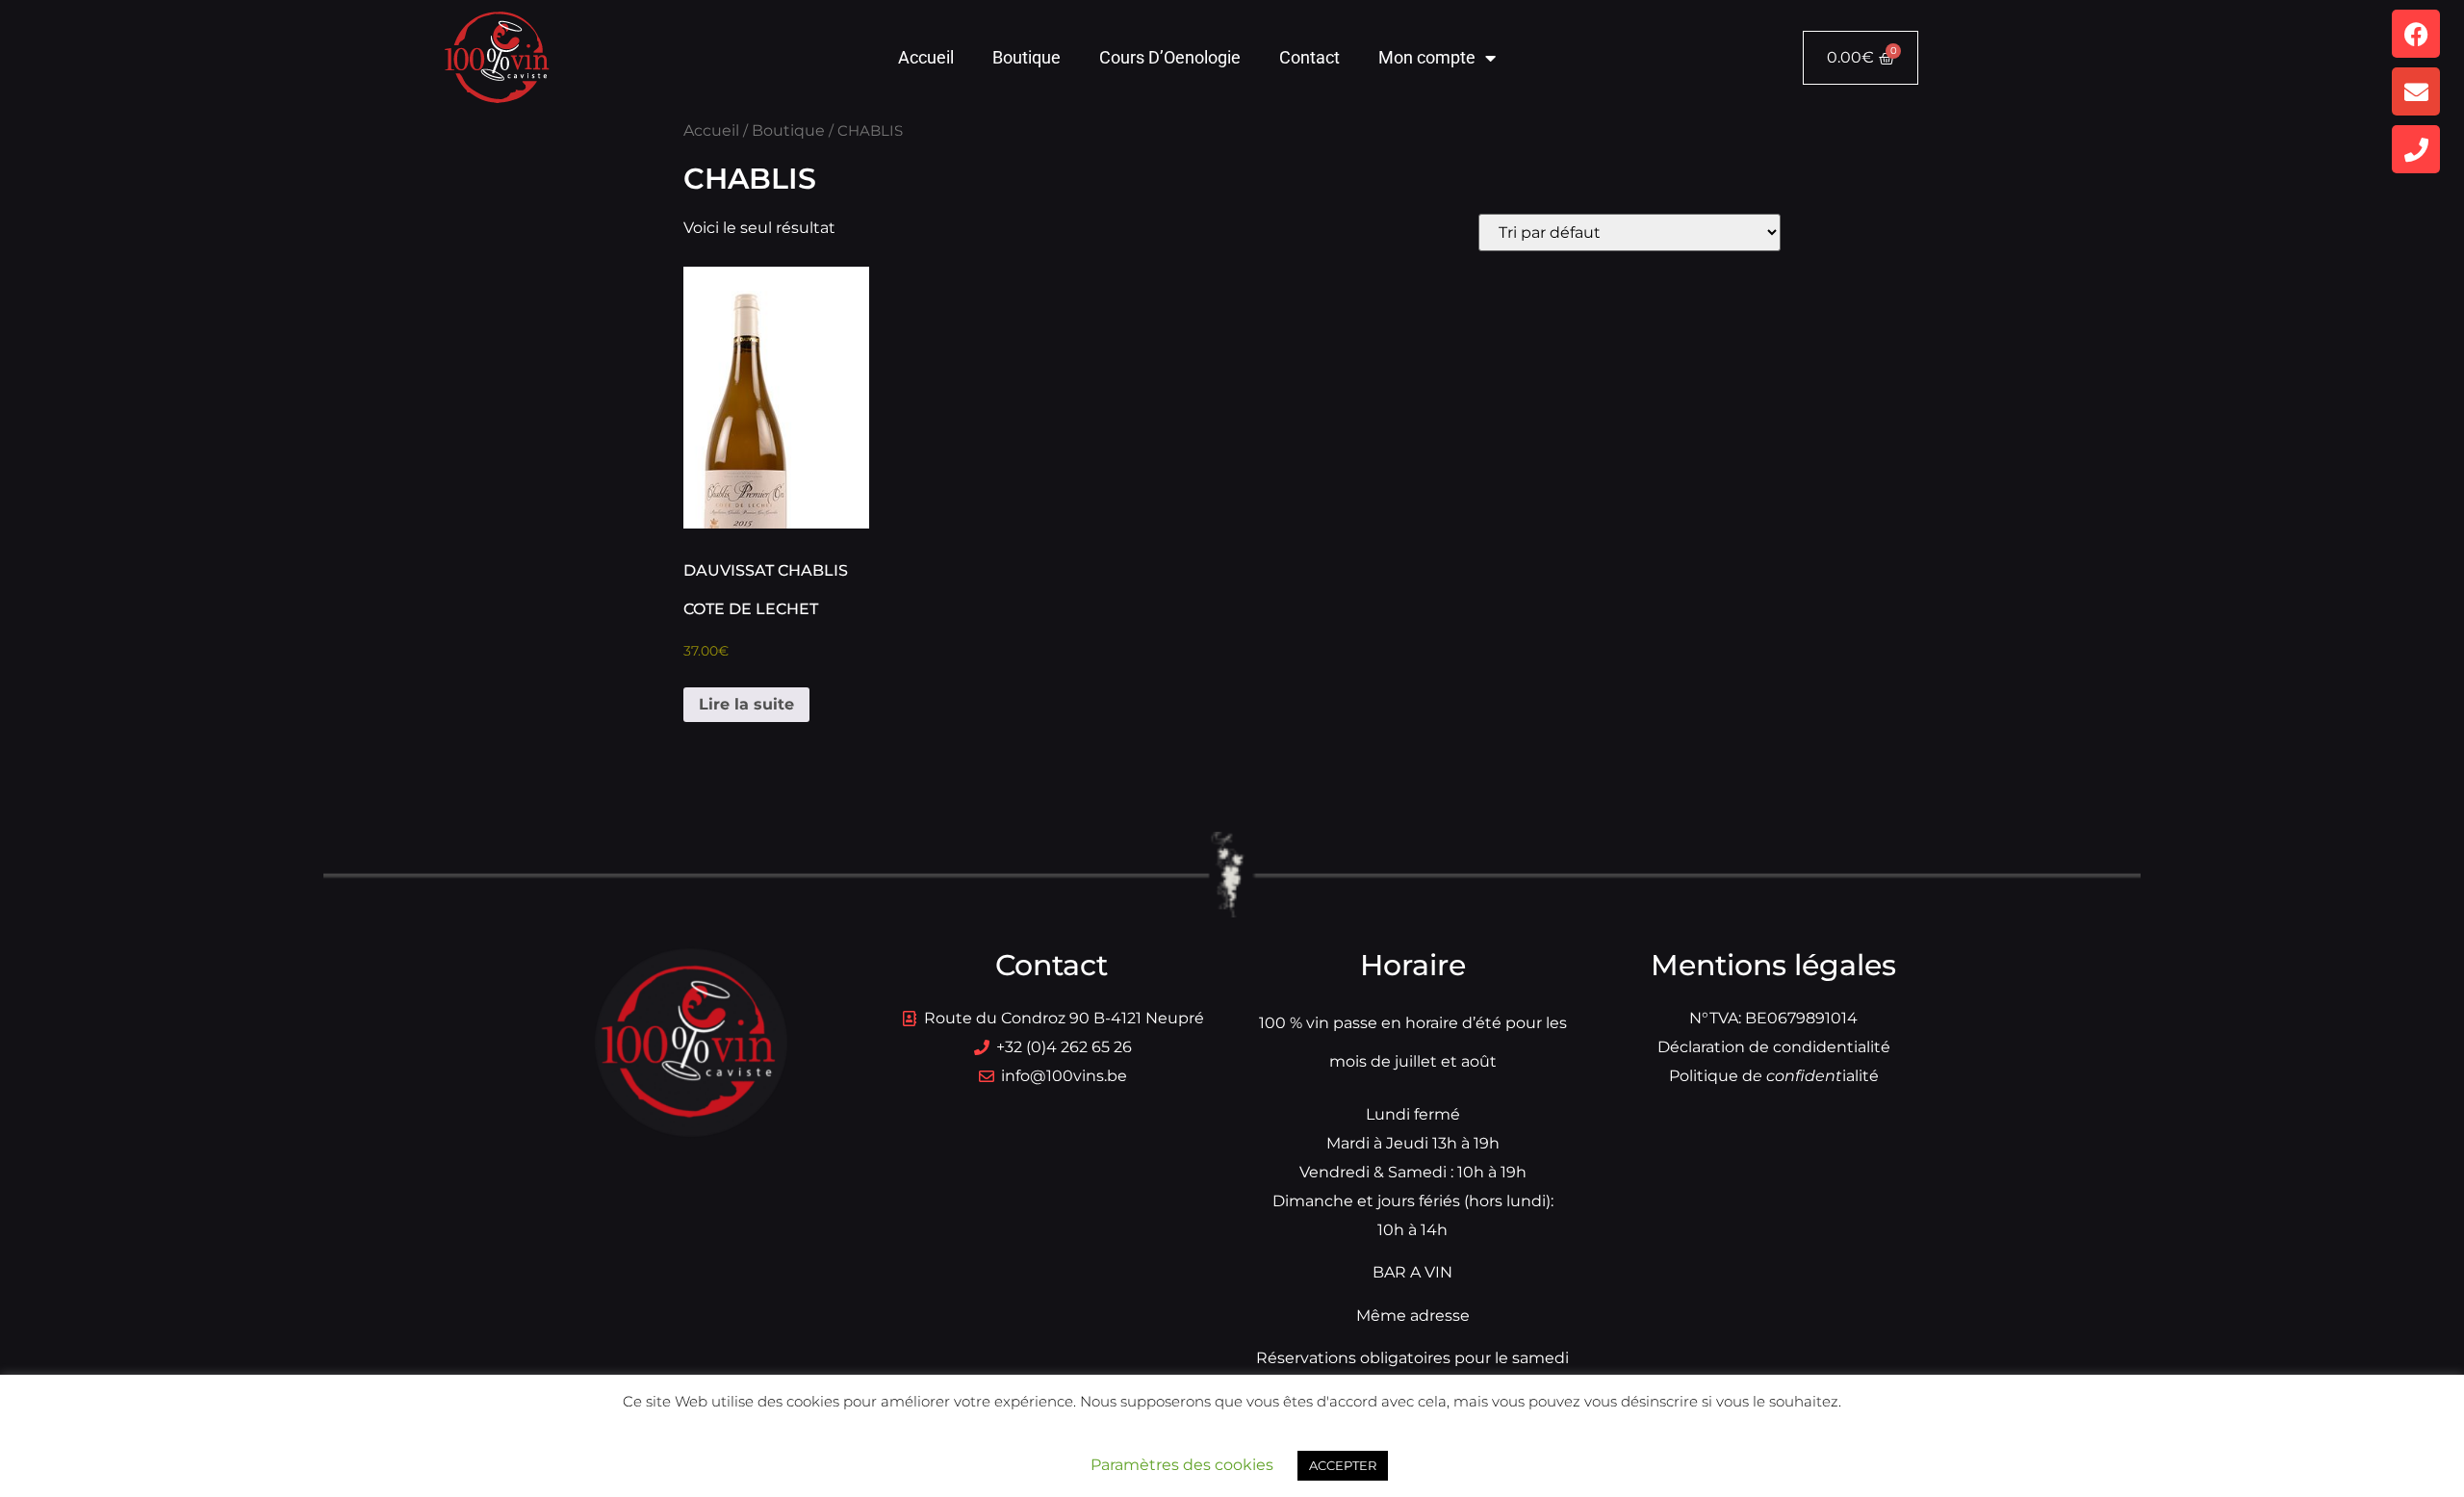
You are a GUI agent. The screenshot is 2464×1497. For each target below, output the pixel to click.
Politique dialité (1774, 1076)
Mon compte (1427, 57)
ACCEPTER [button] (1343, 1465)
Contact (1309, 57)
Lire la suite (746, 704)
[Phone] (2416, 149)
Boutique (1027, 57)
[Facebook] (2416, 34)
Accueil (926, 57)
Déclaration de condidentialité (1774, 1047)
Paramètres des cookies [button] (1182, 1465)
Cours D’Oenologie (1170, 57)
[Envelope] (2416, 91)
